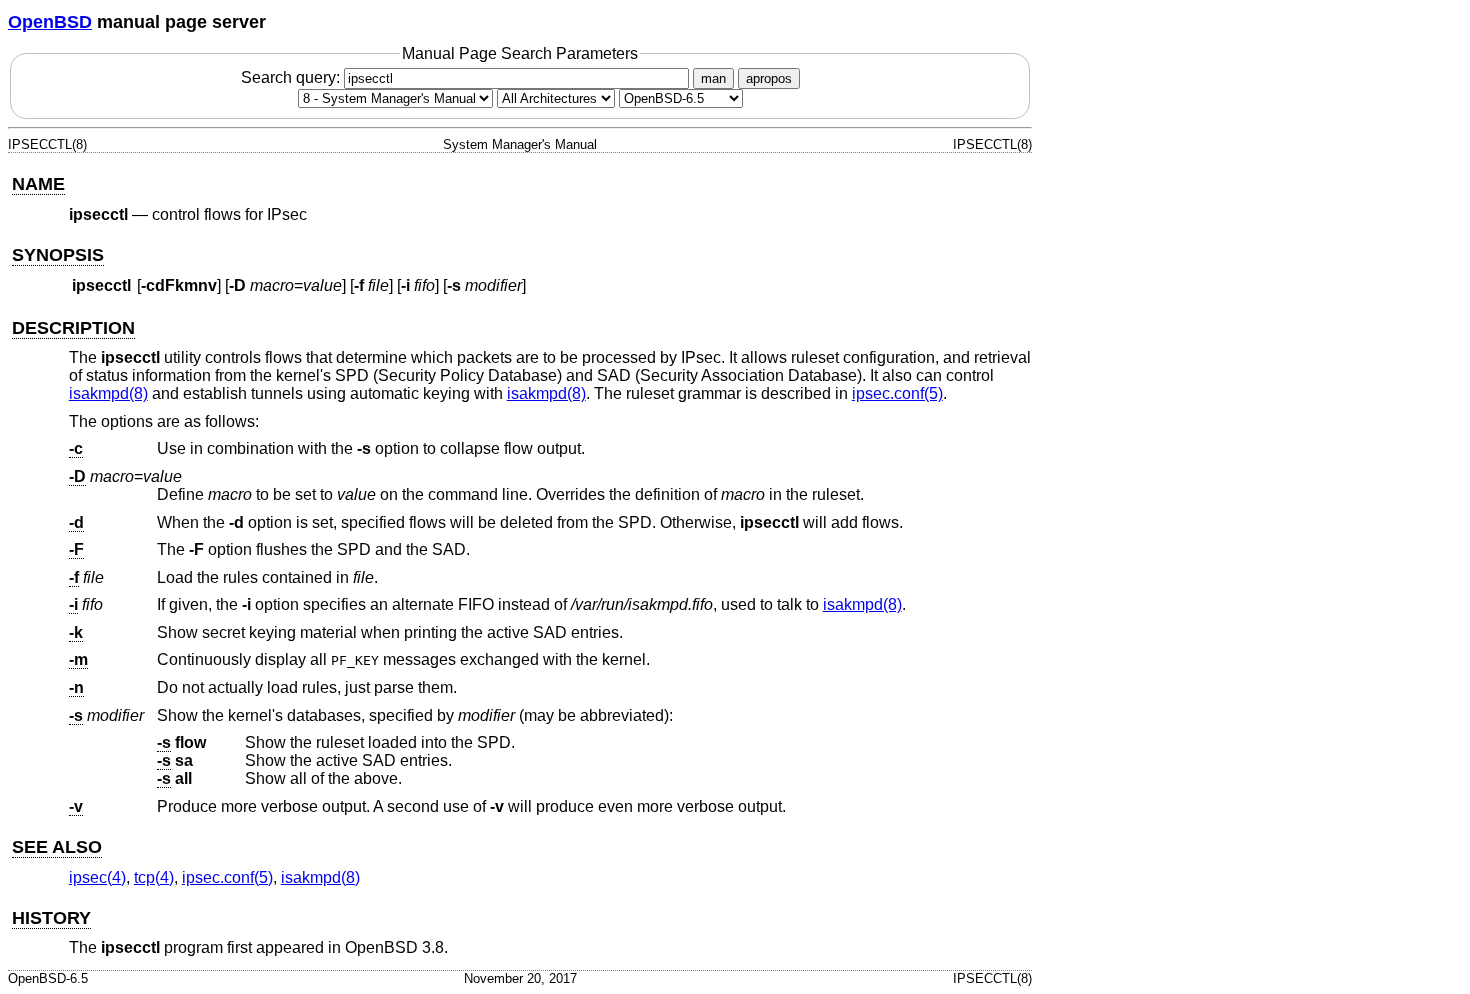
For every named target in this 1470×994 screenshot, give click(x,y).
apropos (769, 78)
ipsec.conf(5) (897, 393)
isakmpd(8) (108, 393)
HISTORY (51, 918)
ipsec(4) (97, 877)
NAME (38, 184)
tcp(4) (154, 877)
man (713, 78)
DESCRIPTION (73, 328)
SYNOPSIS (58, 255)
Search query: (292, 77)
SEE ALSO (57, 847)
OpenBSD (50, 22)
